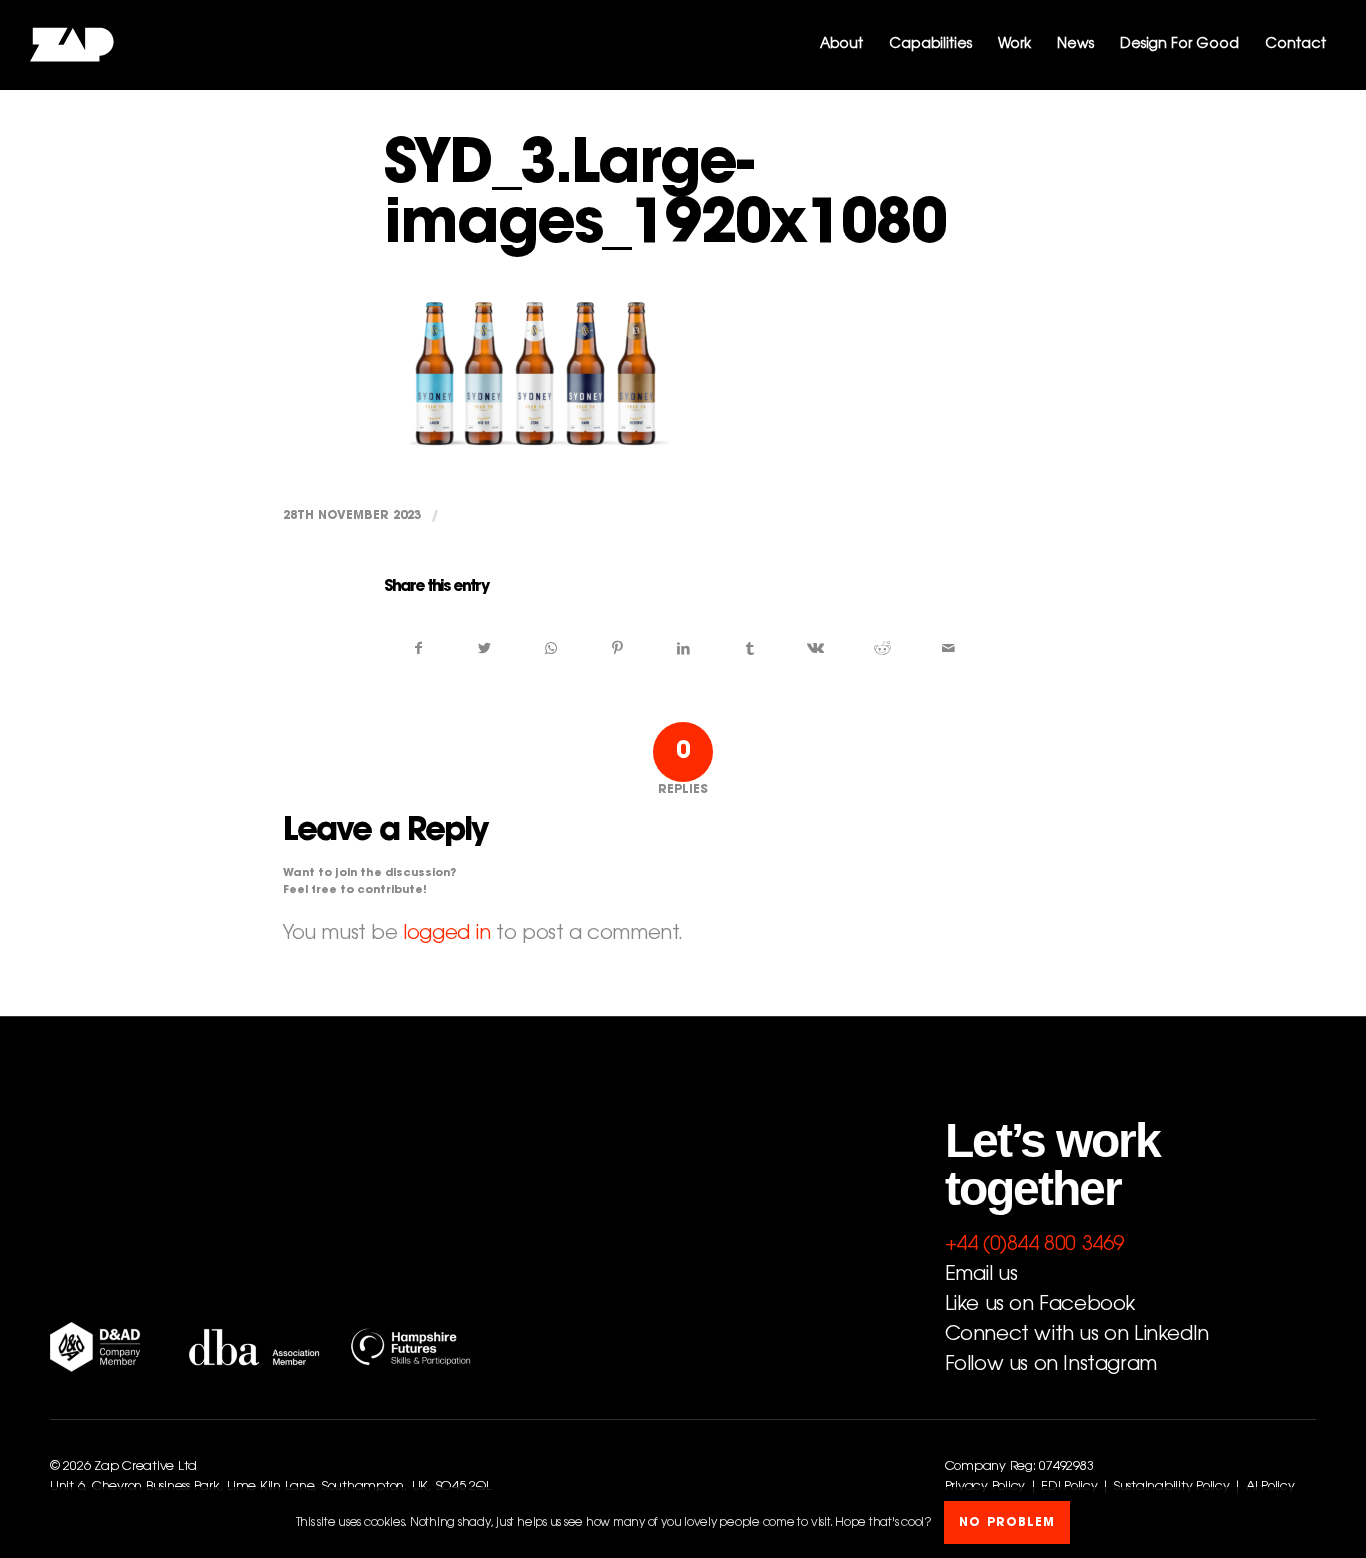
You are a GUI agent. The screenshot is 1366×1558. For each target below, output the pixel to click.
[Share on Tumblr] (749, 649)
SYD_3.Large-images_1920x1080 (665, 198)
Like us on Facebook (1040, 1305)
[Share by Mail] (948, 649)
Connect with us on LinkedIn (1077, 1335)
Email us (981, 1275)
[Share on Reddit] (882, 649)
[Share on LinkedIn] (683, 649)
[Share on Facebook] (418, 649)
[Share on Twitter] (484, 649)
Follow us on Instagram (1051, 1365)
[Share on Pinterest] (617, 649)
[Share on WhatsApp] (550, 649)
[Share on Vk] (815, 649)
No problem (1007, 1523)
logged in (446, 934)
